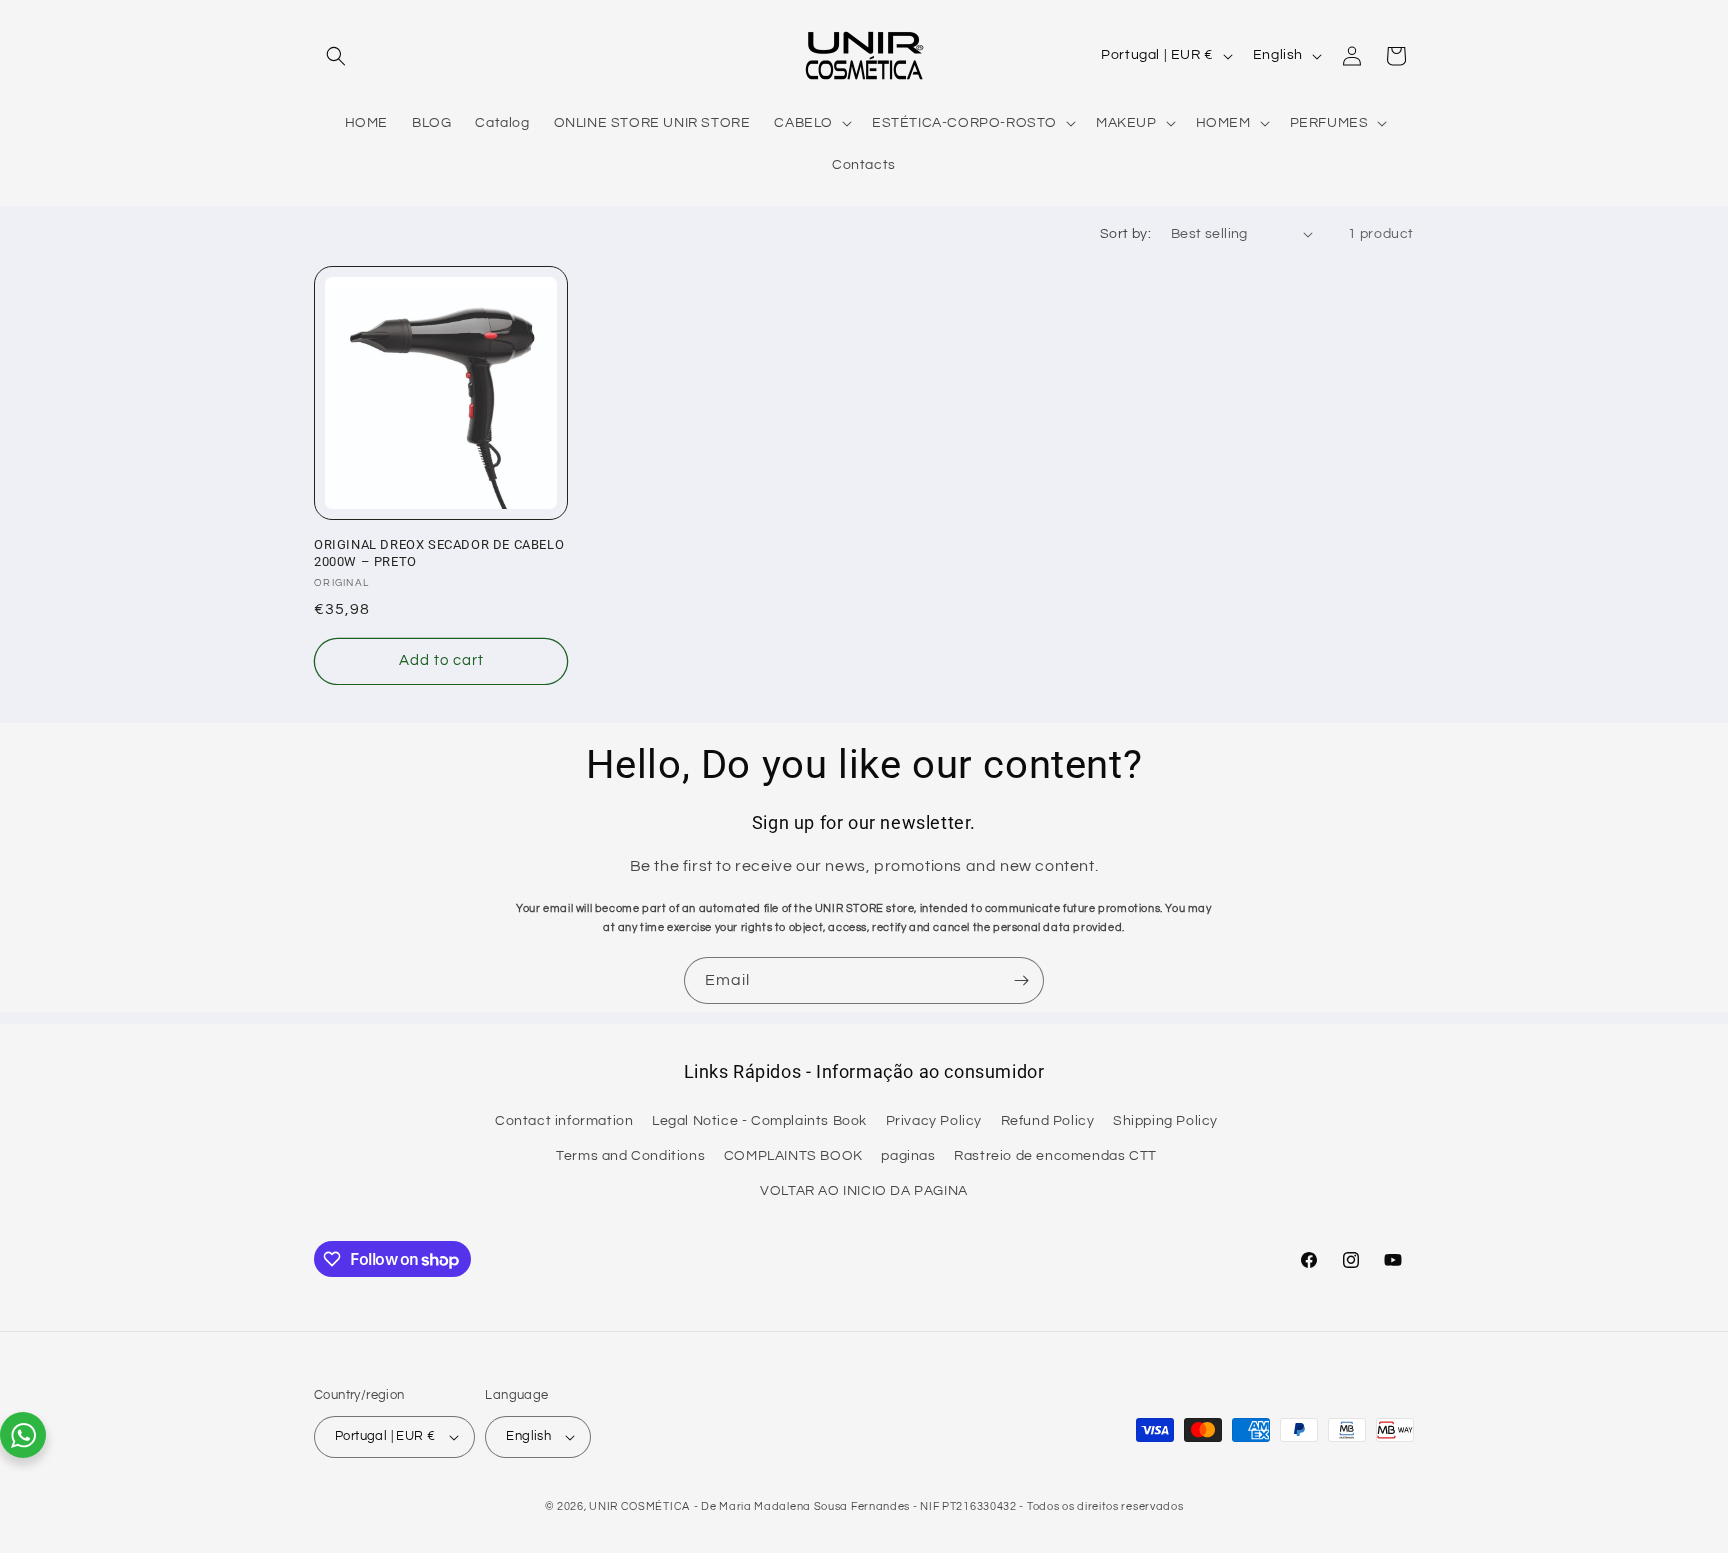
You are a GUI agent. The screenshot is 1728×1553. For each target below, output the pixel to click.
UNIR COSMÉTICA (639, 1506)
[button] (336, 56)
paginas (908, 1156)
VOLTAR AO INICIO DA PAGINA (864, 1191)
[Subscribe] (1021, 980)
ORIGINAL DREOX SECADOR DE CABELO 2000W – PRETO (439, 553)
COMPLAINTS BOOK (793, 1156)
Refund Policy (1048, 1121)
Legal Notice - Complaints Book (759, 1121)
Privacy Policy (934, 1121)
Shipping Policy (1165, 1121)
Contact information (564, 1121)
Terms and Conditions (630, 1156)
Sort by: (1125, 234)
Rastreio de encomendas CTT (1055, 1156)
